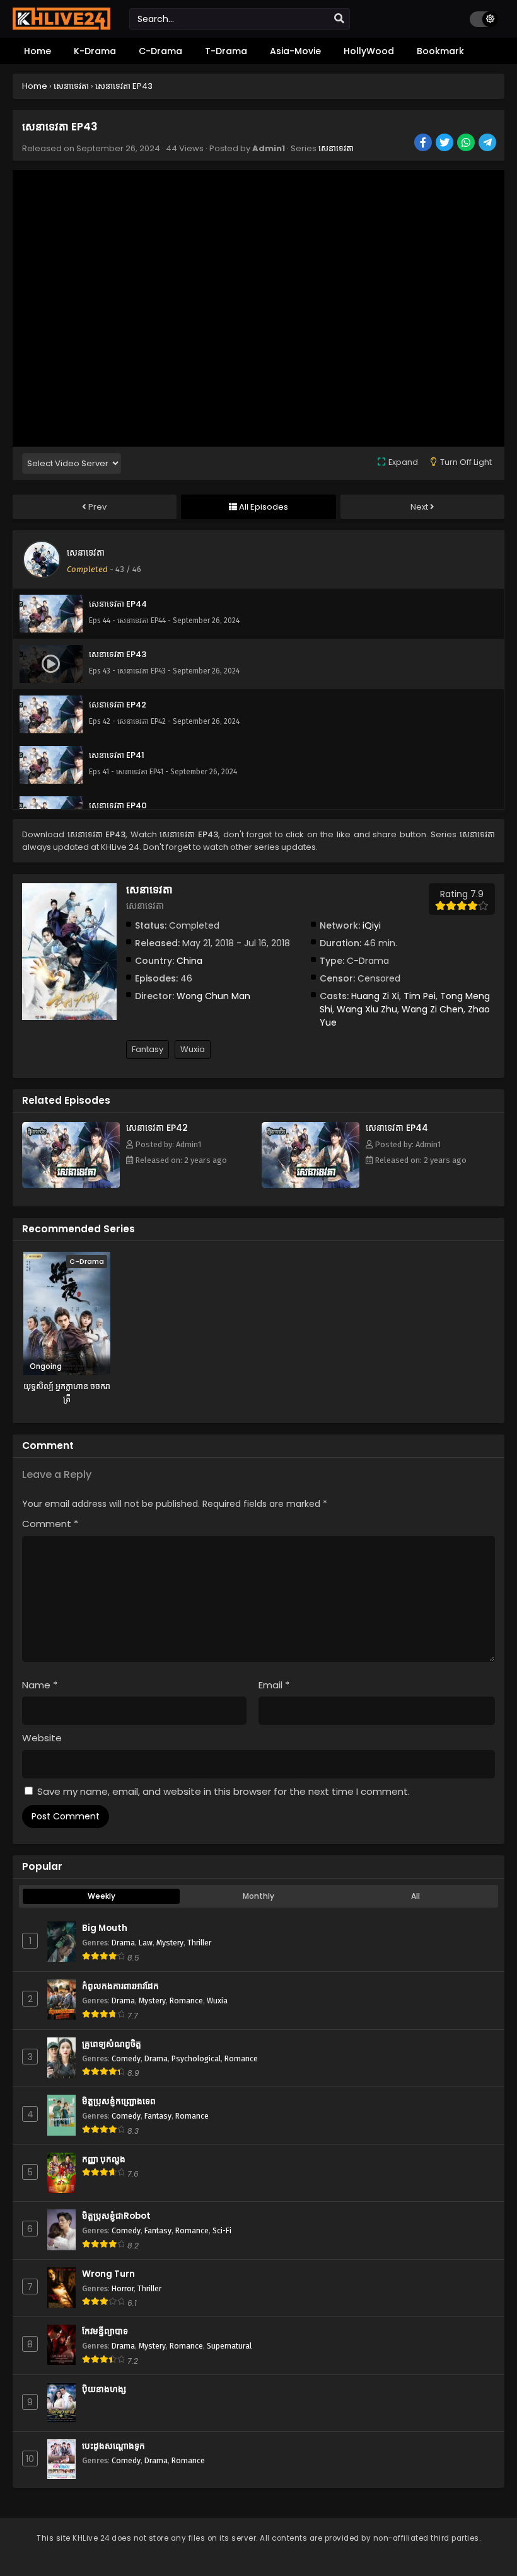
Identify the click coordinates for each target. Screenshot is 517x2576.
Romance (186, 2001)
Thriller (199, 1943)
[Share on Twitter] (445, 144)
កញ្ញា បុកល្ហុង (104, 2159)
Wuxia (193, 1049)
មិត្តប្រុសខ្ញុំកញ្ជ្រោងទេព (119, 2101)
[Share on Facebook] (424, 144)
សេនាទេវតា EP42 (157, 1128)
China (189, 961)
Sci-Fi (222, 2230)
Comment (50, 1524)
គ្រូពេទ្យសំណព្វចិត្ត (112, 2044)
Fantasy (148, 1049)
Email (274, 1685)
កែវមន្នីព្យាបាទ (105, 2331)
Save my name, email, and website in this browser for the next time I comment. (224, 1791)
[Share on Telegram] (488, 144)
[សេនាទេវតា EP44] (311, 1185)
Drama (123, 1943)
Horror (123, 2288)
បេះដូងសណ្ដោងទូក (113, 2446)
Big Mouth (105, 1928)
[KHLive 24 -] (61, 26)
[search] (339, 19)
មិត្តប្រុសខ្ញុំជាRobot (116, 2216)
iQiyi (372, 925)
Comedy (126, 2058)
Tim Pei (420, 996)
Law (146, 1943)
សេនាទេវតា (336, 148)
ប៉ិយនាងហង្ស (104, 2389)
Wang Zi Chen (433, 1009)
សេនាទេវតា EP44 (397, 1128)
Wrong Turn (108, 2274)
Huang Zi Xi (375, 996)
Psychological (196, 2058)
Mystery (170, 1943)
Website (42, 1738)
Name (40, 1685)
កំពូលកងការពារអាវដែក (120, 1986)
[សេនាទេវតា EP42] (71, 1185)
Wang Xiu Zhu (367, 1009)
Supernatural (229, 2346)
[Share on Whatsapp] (467, 144)
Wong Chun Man (213, 996)
